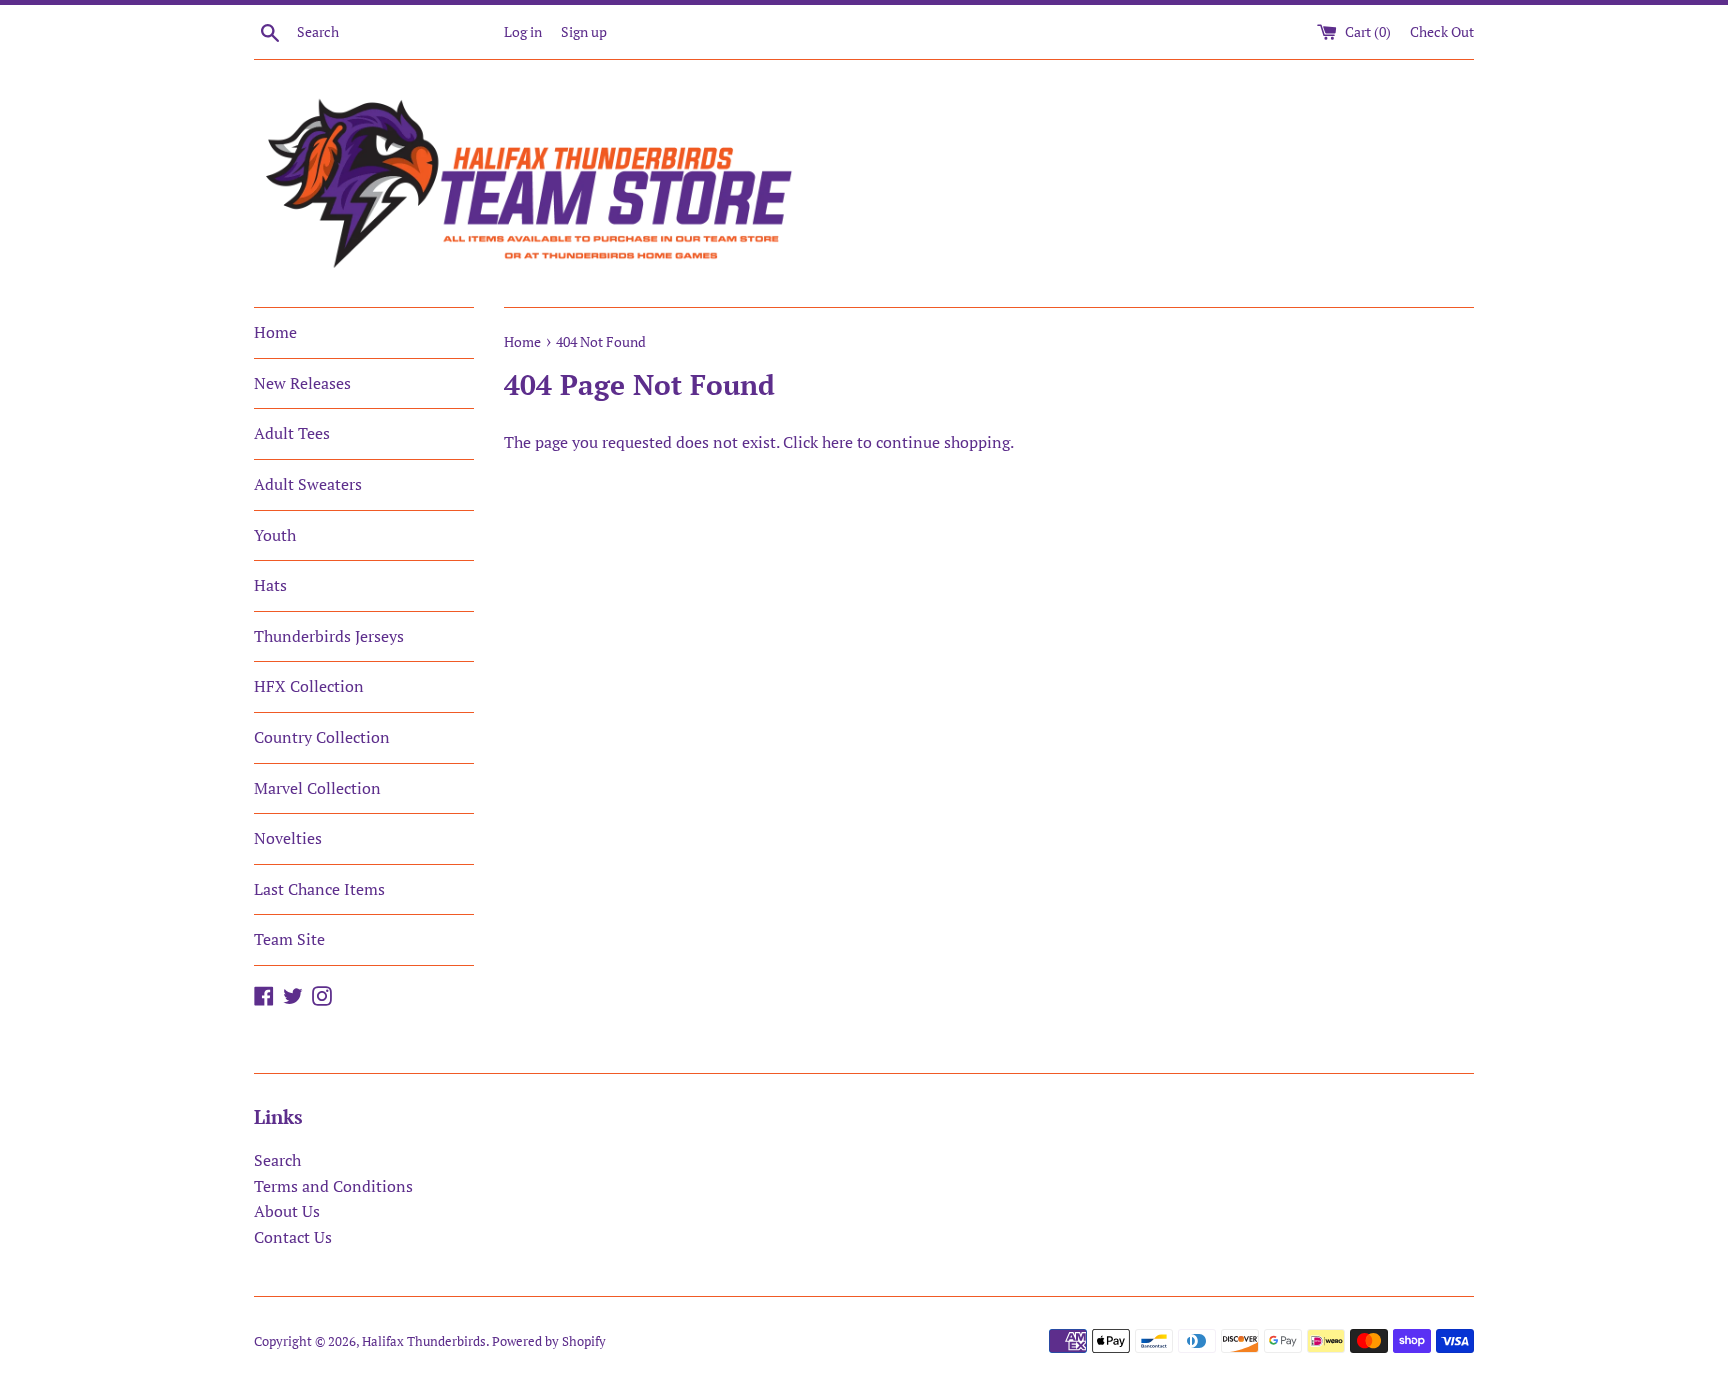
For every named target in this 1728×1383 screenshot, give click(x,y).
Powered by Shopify (549, 1341)
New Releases (302, 383)
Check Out (1442, 31)
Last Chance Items (319, 889)
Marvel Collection (317, 788)
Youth (275, 535)
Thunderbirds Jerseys (329, 636)
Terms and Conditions (333, 1186)
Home (275, 332)
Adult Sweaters (308, 484)
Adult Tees (292, 433)
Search (277, 1160)
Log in (523, 31)
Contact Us (293, 1237)
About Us (287, 1211)
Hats (270, 585)
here (837, 442)
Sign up (584, 31)
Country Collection (322, 737)
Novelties (288, 838)
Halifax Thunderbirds (424, 1341)
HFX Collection (309, 686)
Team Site (289, 939)
